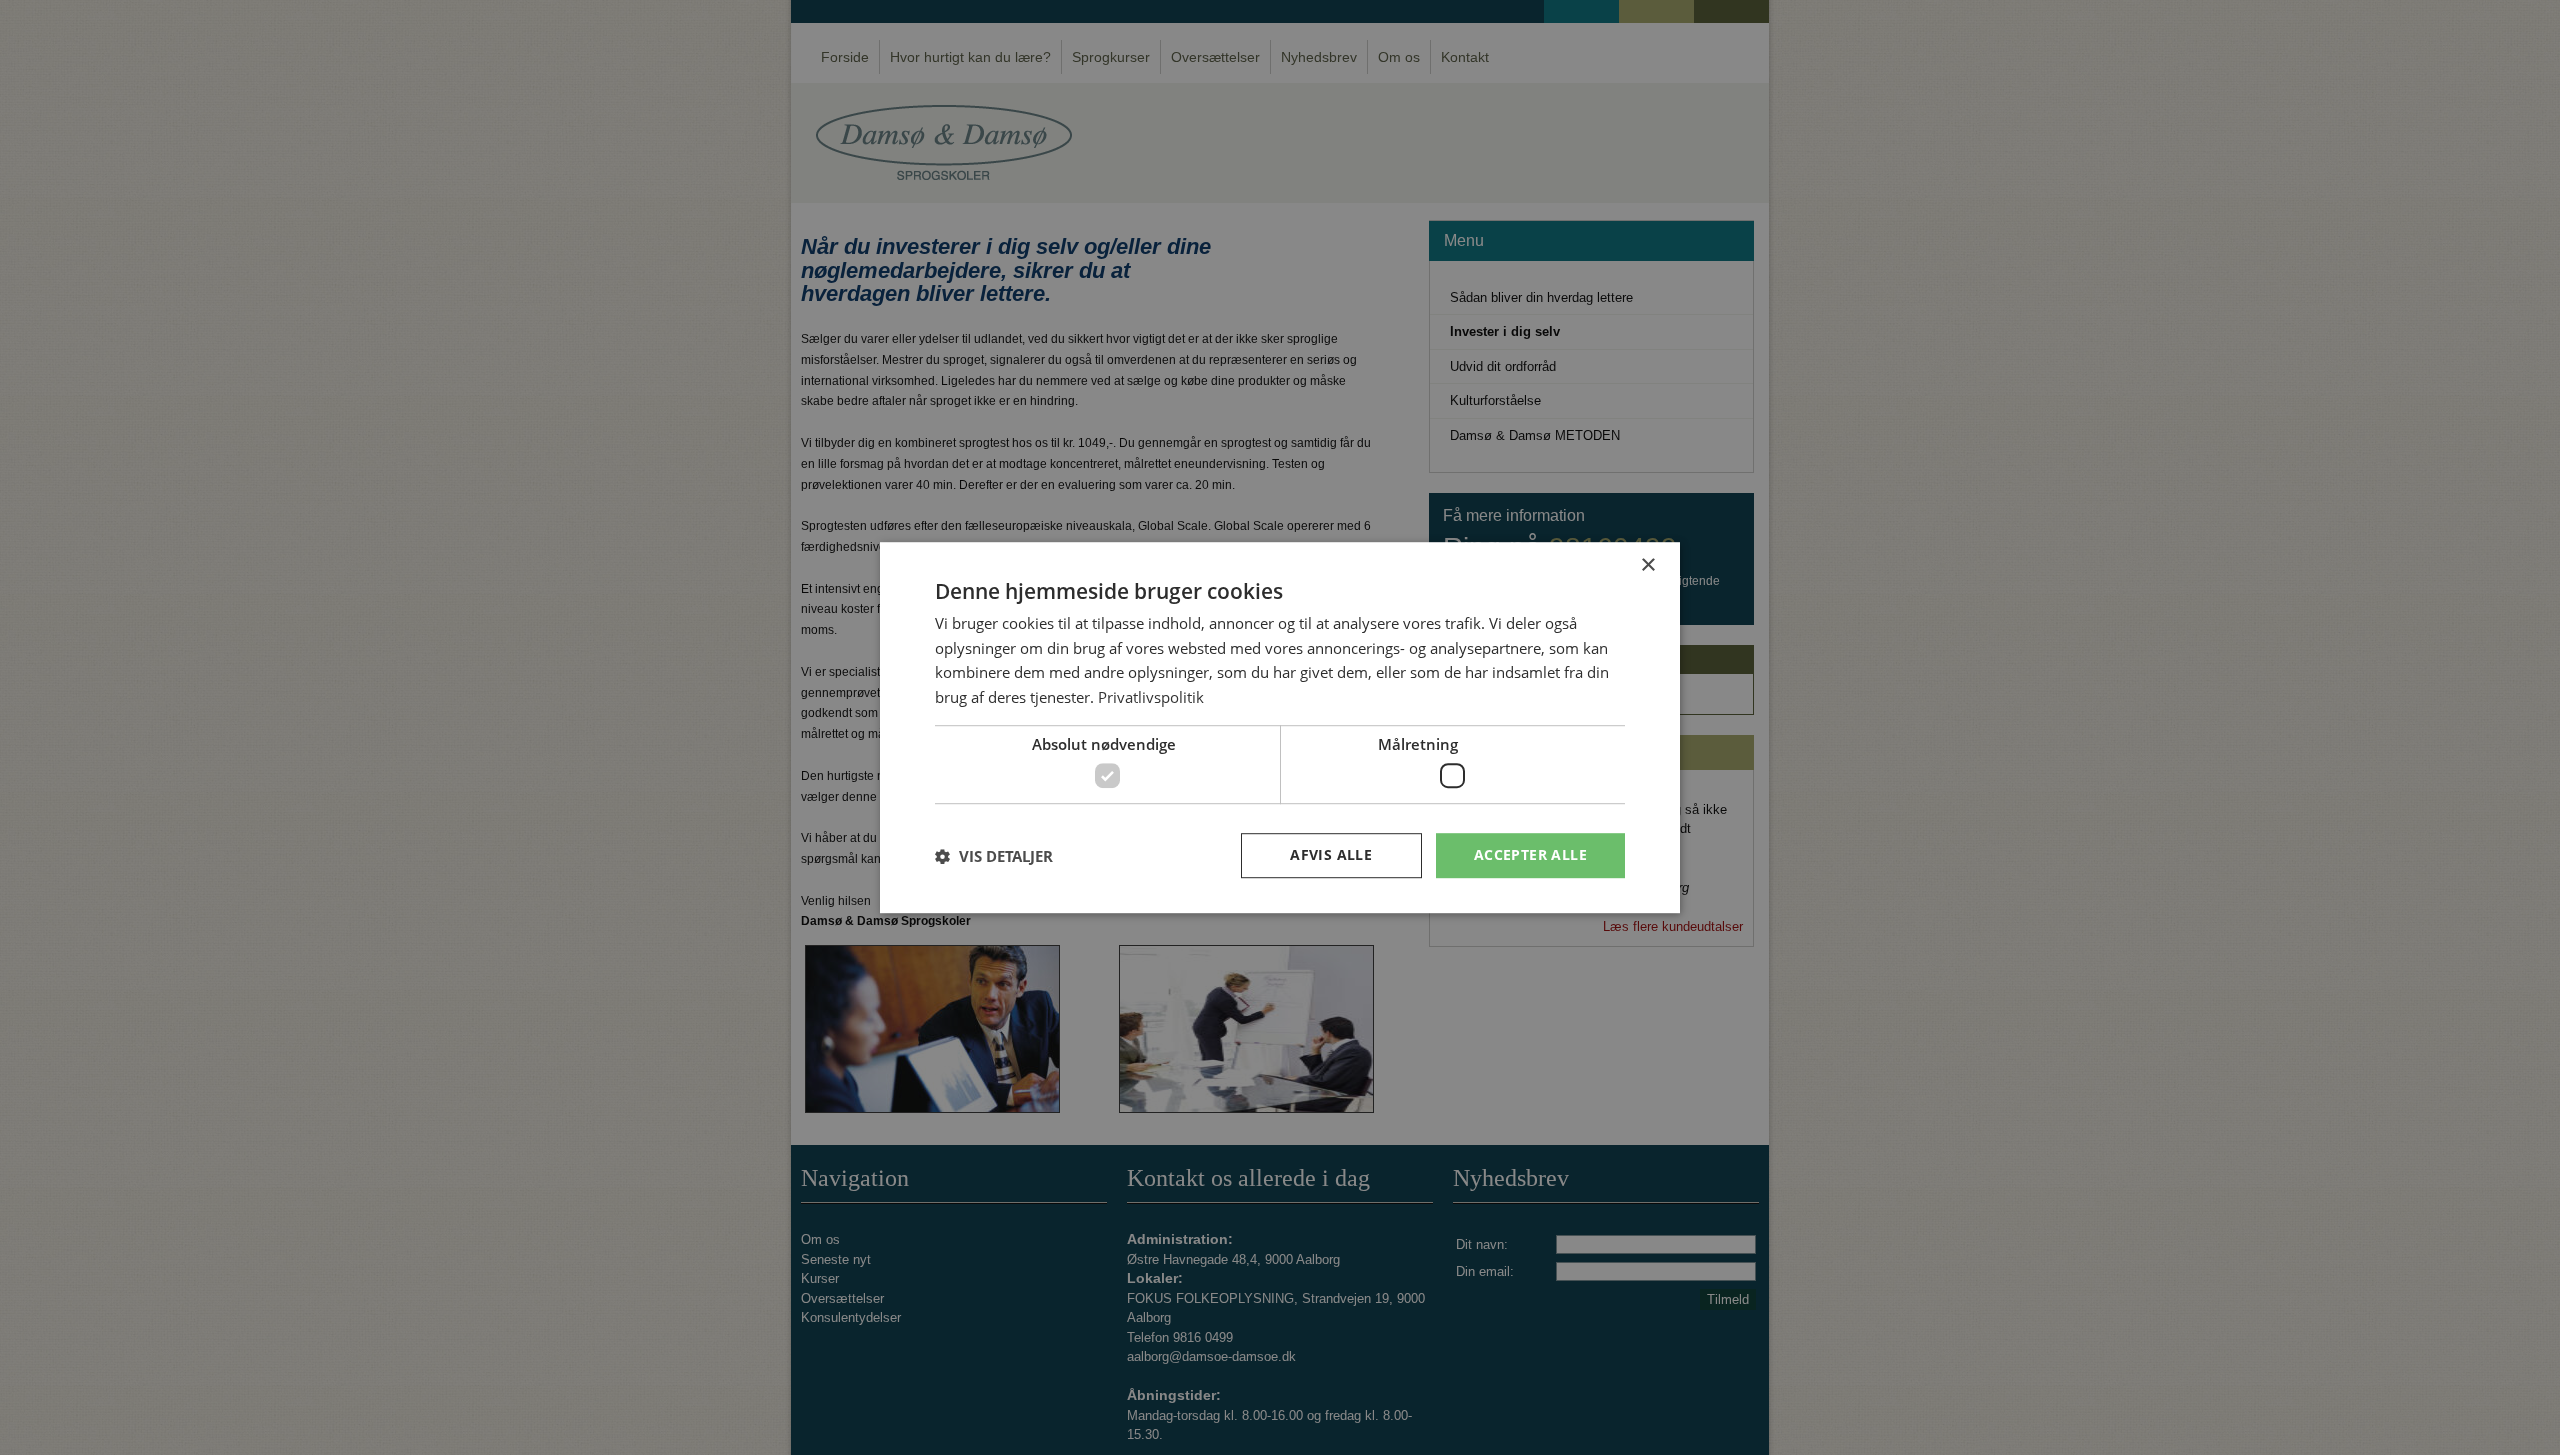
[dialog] (1280, 728)
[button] (994, 856)
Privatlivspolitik (1151, 697)
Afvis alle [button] (1331, 855)
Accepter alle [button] (1530, 855)
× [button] (1647, 565)
